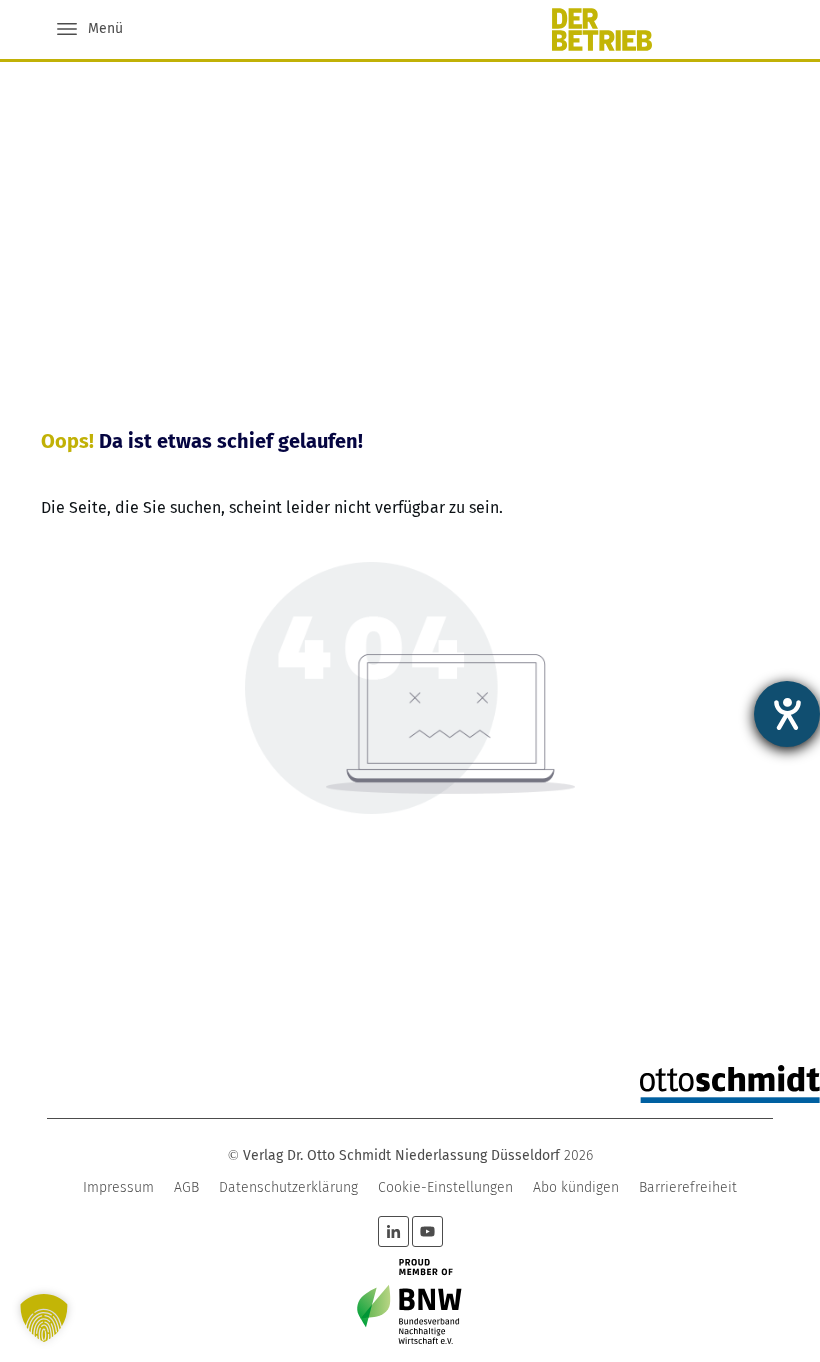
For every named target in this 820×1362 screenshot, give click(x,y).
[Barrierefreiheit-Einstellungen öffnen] (787, 714)
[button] (44, 1318)
